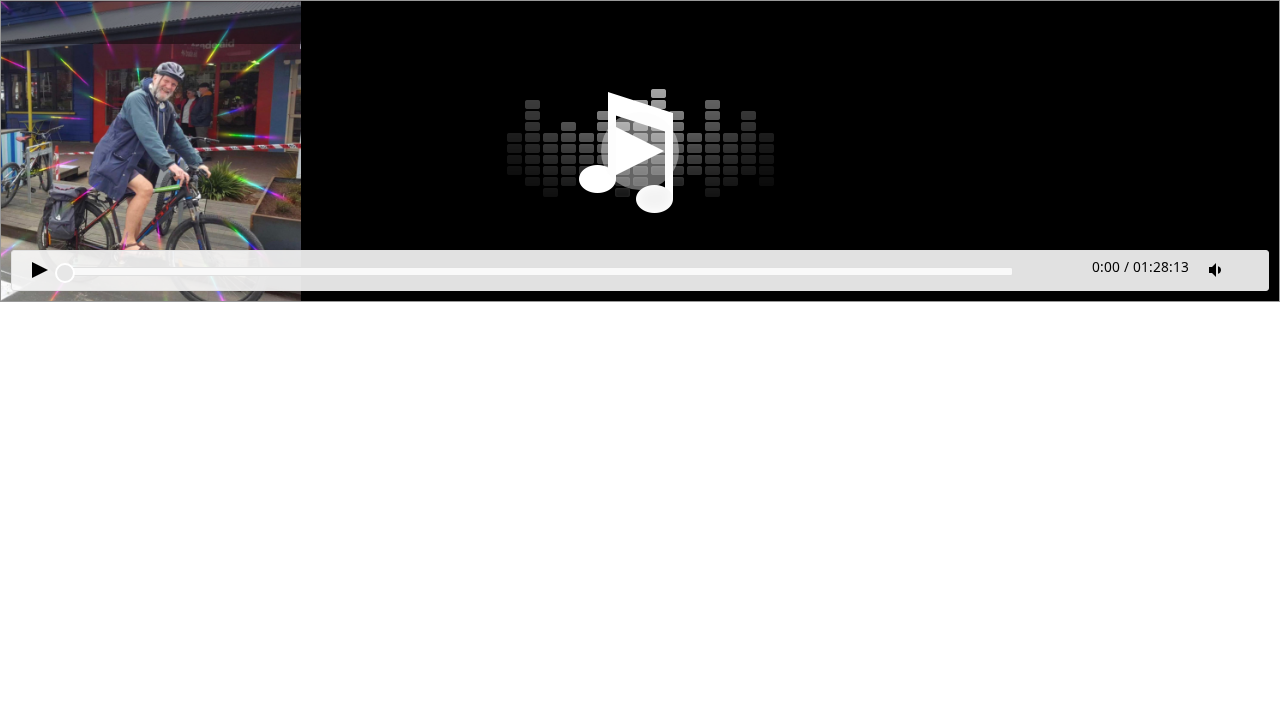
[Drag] (65, 273)
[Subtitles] (1250, 268)
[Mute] (1217, 270)
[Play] (640, 151)
